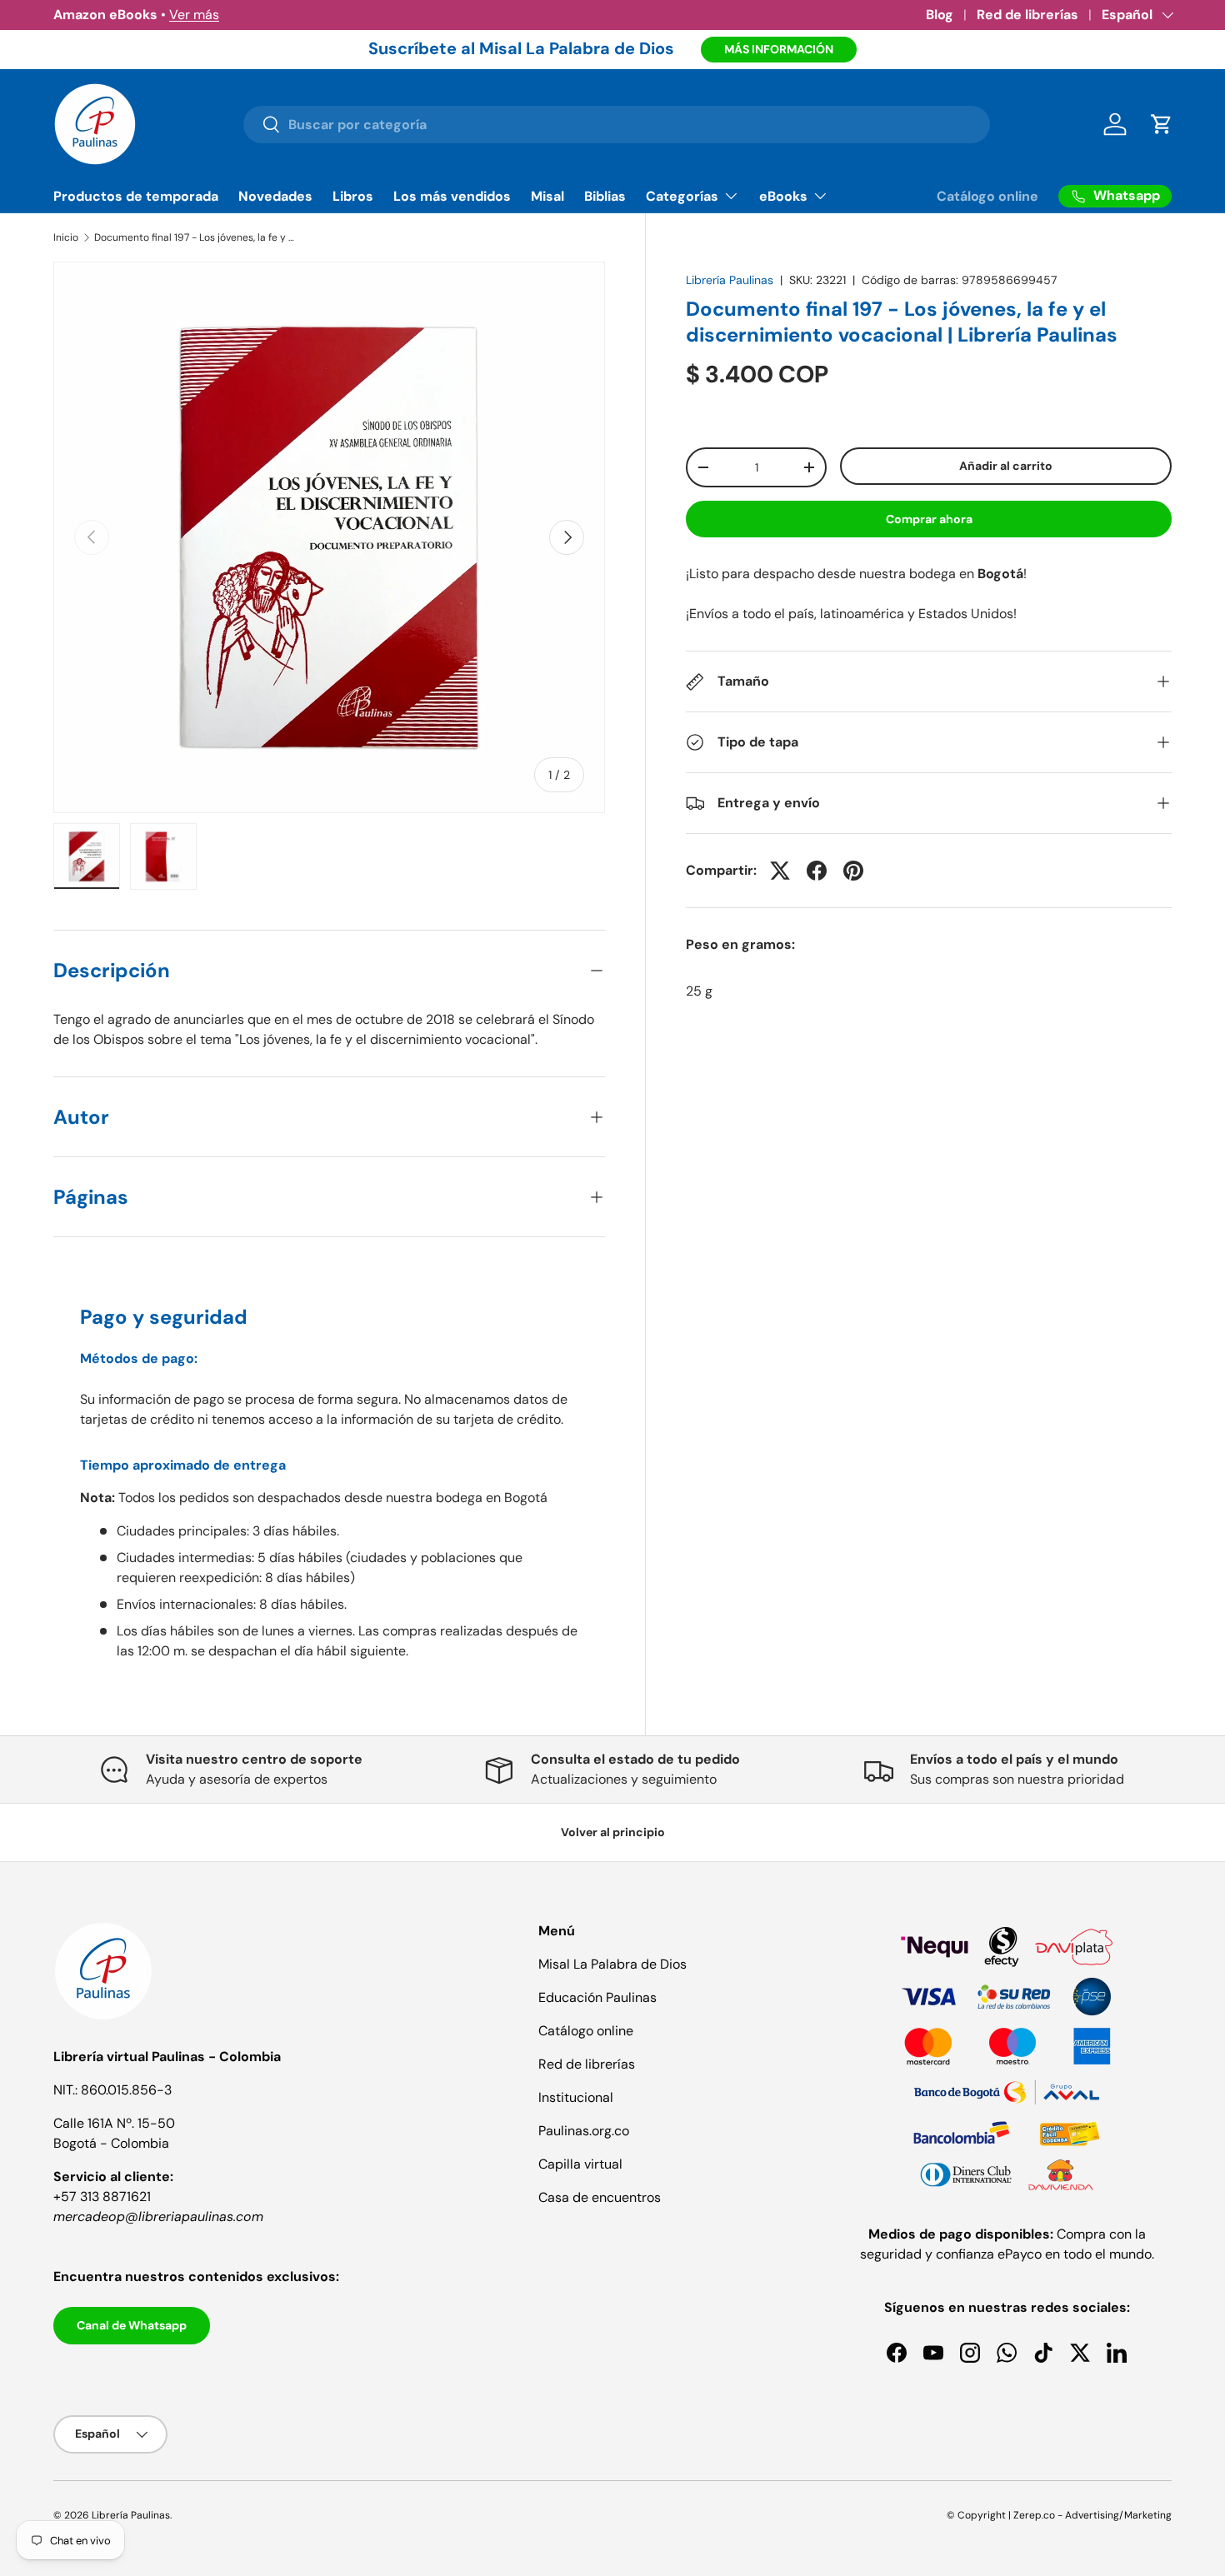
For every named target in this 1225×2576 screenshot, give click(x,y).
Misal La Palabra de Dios (612, 1964)
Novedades (275, 196)
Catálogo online (987, 196)
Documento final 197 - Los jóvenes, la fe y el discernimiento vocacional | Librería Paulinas (194, 237)
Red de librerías (1027, 15)
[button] (1162, 124)
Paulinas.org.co (584, 2131)
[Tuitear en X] (780, 871)
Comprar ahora (929, 519)
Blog (940, 15)
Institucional (576, 2097)
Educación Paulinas (597, 1997)
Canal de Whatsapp (132, 2325)
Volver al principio (613, 1832)
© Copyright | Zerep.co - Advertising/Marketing (1059, 2515)
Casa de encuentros (600, 2197)
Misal (547, 196)
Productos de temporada (136, 196)
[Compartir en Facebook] (817, 871)
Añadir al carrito (1006, 466)
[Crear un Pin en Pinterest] (853, 871)
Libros (353, 196)
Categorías (682, 196)
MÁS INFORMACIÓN (779, 49)
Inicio (66, 237)
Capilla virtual (580, 2164)
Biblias (605, 196)
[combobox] (616, 125)
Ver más (194, 15)
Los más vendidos (452, 196)
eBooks (783, 196)
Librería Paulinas (730, 280)
